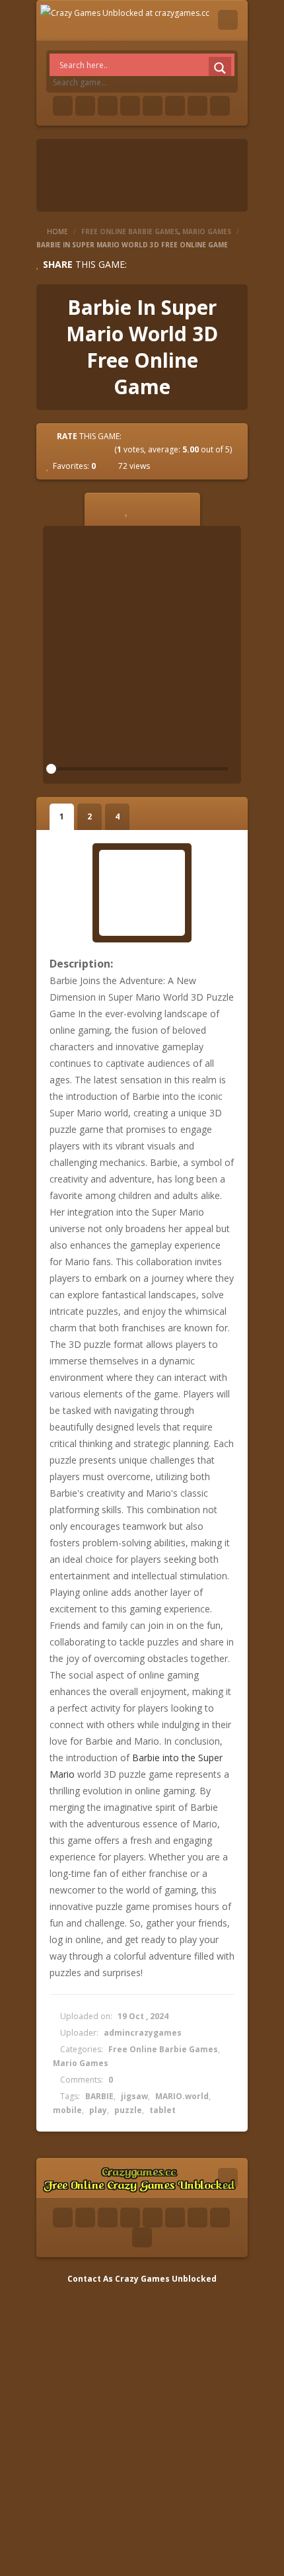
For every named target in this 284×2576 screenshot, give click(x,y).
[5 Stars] (106, 449)
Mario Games (207, 231)
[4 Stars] (94, 449)
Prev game (53, 346)
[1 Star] (59, 449)
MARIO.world (182, 2096)
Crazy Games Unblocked (166, 2279)
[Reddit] (153, 106)
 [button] (180, 509)
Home (57, 231)
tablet (162, 2110)
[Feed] (197, 106)
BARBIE (99, 2096)
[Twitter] (85, 106)
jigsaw (134, 2096)
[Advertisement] (142, 2429)
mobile (67, 2110)
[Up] (142, 2237)
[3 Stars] (83, 449)
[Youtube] (130, 106)
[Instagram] (175, 106)
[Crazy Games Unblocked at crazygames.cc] (125, 12)
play (98, 2110)
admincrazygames (143, 2033)
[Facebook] (63, 106)
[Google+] (108, 106)
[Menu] (228, 20)
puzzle (128, 2110)
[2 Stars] (71, 449)
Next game (231, 346)
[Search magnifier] (220, 68)
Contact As (90, 2279)
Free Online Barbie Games (130, 231)
